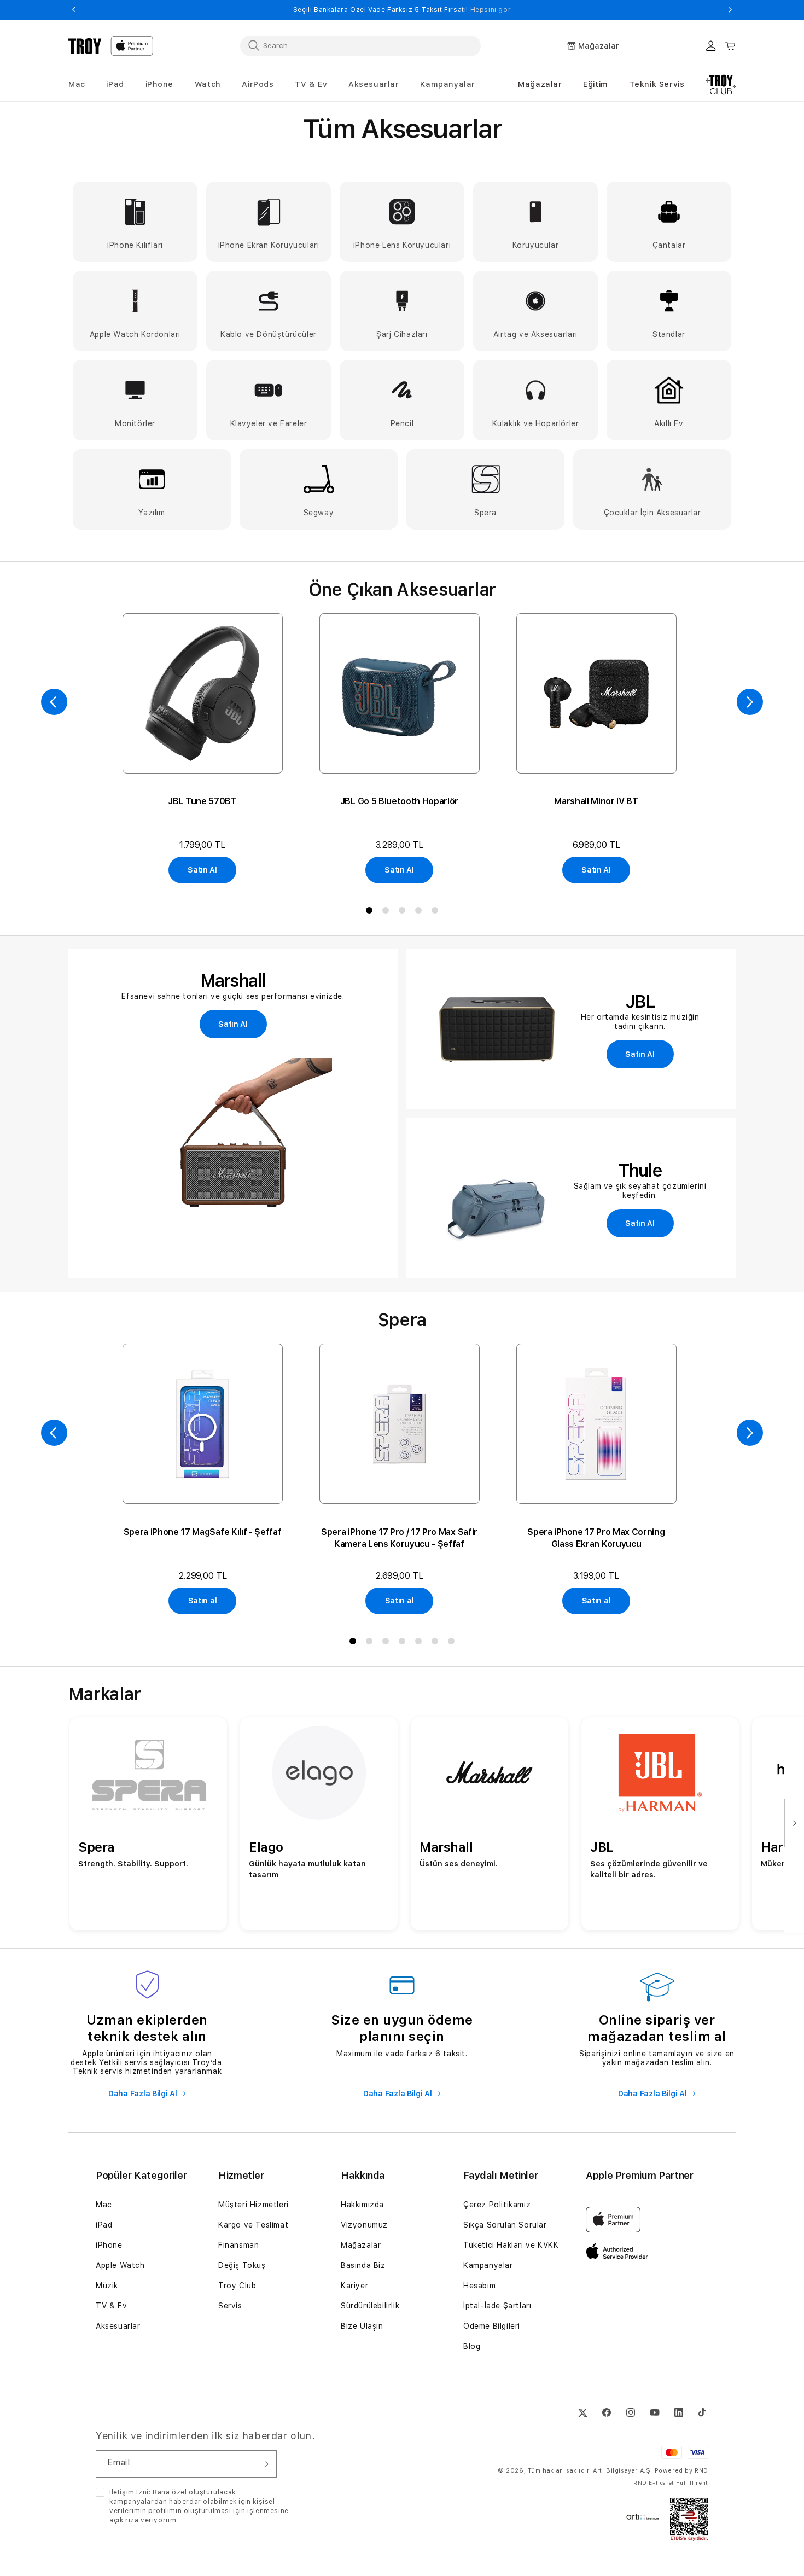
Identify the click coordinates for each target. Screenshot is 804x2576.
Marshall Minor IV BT (596, 801)
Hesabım (479, 2286)
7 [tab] (451, 1643)
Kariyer (354, 2286)
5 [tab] (435, 912)
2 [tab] (386, 912)
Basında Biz (363, 2265)
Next (730, 10)
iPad (104, 2225)
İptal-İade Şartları (497, 2306)
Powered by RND (681, 2471)
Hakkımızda (362, 2205)
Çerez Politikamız (497, 2205)
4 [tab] (418, 912)
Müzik (107, 2286)
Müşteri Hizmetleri (254, 2205)
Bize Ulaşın (362, 2326)
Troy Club (237, 2286)
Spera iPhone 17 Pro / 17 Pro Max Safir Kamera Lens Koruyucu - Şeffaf (399, 1538)
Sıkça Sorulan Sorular (505, 2225)
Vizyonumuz (364, 2225)
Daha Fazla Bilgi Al (144, 2094)
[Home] (85, 46)
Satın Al (202, 870)
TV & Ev (111, 2306)
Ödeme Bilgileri (492, 2326)
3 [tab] (402, 912)
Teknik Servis (657, 84)
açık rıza (124, 2520)
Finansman (238, 2245)
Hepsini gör (666, 10)
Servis (230, 2306)
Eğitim (596, 84)
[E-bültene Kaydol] (264, 2464)
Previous (74, 10)
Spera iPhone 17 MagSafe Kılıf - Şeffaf (203, 1532)
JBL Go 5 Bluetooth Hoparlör (399, 801)
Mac (104, 2205)
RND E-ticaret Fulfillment (671, 2482)
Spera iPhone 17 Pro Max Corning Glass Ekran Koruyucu (596, 1538)
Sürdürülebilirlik (370, 2306)
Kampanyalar (488, 2265)
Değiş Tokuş (242, 2265)
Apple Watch (120, 2265)
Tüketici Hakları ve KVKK (511, 2245)
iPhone (109, 2245)
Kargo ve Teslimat (253, 2225)
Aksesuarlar (118, 2326)
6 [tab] (435, 1643)
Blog (472, 2346)
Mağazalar (540, 84)
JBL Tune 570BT (202, 801)
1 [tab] (369, 912)
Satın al (203, 1601)
